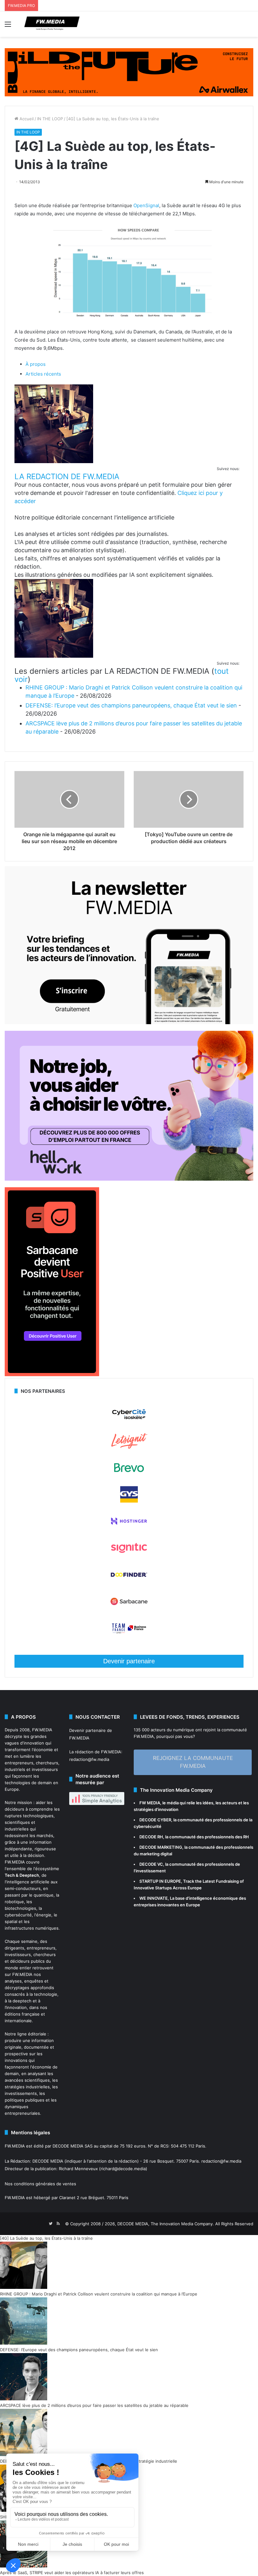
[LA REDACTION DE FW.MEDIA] (54, 461)
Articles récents (43, 374)
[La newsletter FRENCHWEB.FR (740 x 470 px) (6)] (129, 1023)
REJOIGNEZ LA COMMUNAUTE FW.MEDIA (193, 1762)
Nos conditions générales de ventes (40, 2184)
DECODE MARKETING (161, 1847)
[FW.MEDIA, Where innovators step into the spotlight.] (52, 24)
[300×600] (52, 1375)
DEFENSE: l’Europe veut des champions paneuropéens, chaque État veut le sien (131, 705)
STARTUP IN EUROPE (160, 1881)
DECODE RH (151, 1837)
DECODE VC (151, 1864)
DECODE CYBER (155, 1820)
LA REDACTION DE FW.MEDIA (67, 477)
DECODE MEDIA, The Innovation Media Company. (166, 2224)
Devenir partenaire (129, 1661)
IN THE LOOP (50, 119)
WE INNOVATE (154, 1898)
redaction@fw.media (89, 1759)
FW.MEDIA (42, 1730)
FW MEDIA (150, 1803)
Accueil (26, 119)
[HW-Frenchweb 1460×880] (129, 1179)
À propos (36, 364)
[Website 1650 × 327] (129, 72)
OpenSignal (146, 205)
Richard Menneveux (78, 2169)
